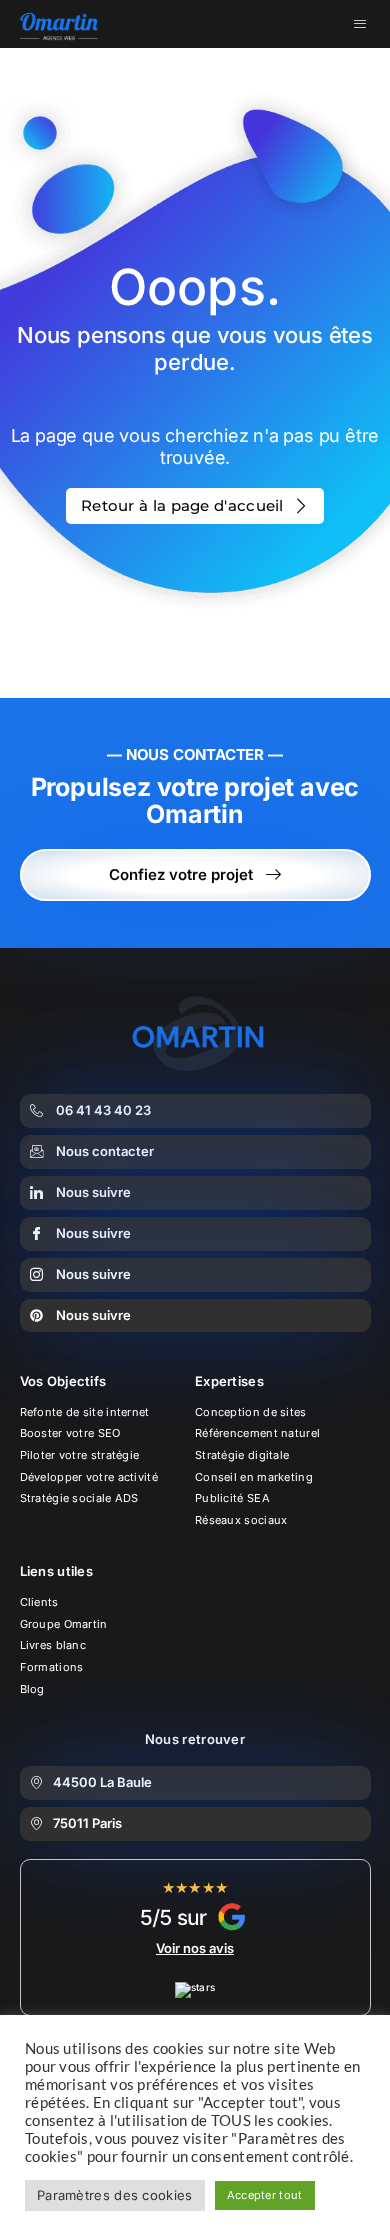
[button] (195, 1783)
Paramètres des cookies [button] (115, 2195)
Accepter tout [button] (265, 2195)
